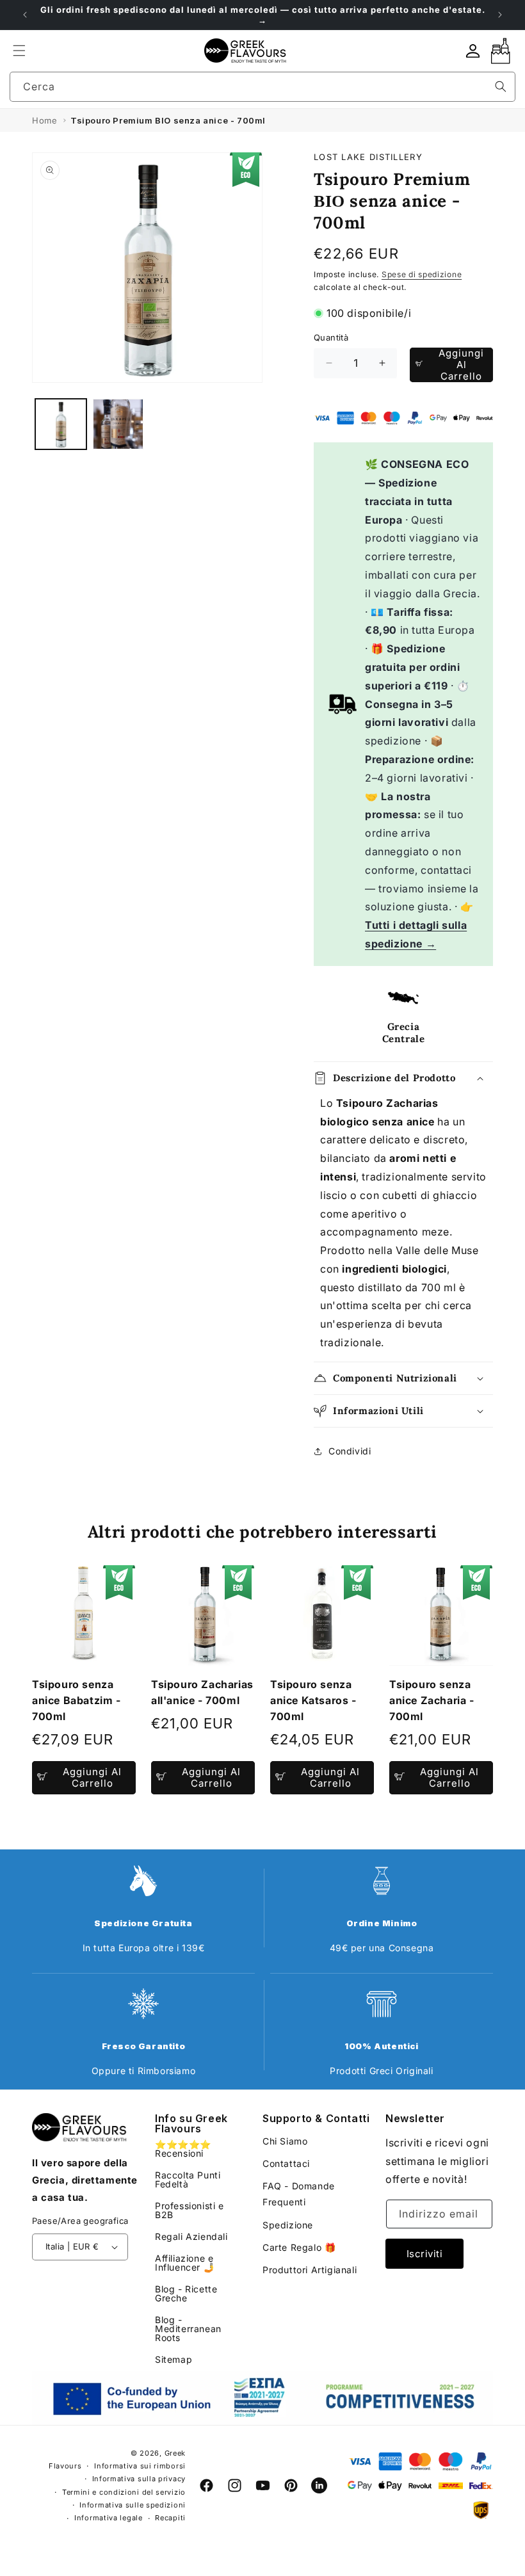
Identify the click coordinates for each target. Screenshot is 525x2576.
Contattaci (286, 2163)
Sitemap (174, 2359)
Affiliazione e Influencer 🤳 (185, 2263)
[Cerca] (501, 86)
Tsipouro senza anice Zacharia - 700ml (432, 1700)
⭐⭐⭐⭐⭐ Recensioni (183, 2149)
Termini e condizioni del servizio (124, 2492)
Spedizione (288, 2225)
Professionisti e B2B (190, 2210)
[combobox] (262, 87)
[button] (19, 51)
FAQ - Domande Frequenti (299, 2194)
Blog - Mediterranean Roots (188, 2329)
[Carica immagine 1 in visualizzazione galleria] (61, 424)
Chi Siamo (285, 2141)
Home (44, 120)
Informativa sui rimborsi (140, 2466)
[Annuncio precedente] (25, 15)
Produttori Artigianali (310, 2270)
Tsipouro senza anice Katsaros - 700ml (313, 1700)
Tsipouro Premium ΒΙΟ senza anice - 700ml (168, 120)
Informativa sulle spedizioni (133, 2505)
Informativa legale (109, 2518)
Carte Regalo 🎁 (299, 2247)
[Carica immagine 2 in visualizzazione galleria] (118, 424)
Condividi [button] (350, 1451)
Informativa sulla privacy (139, 2479)
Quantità (331, 337)
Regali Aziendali (191, 2236)
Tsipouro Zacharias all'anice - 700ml (202, 1692)
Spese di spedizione (422, 274)
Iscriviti (425, 2254)
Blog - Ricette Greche (186, 2293)
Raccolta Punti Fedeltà (188, 2179)
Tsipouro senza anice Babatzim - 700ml (77, 1700)
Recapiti (170, 2518)
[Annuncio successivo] (500, 15)
